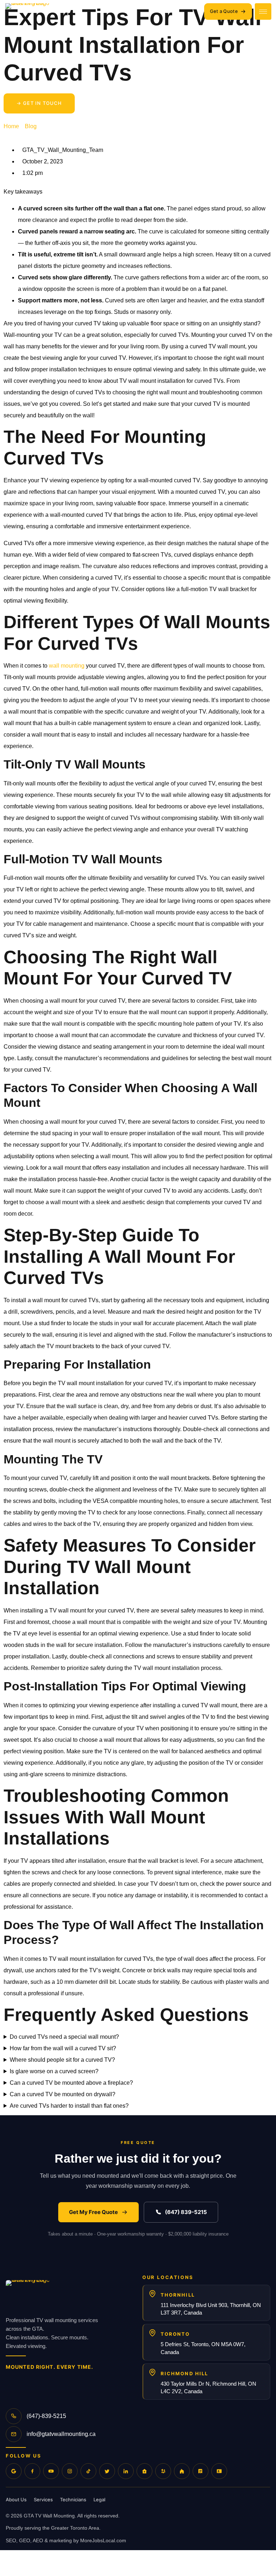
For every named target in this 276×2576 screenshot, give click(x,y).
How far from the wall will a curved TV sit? (63, 2048)
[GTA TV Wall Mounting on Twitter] (107, 2471)
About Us (16, 2500)
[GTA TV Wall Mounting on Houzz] (182, 2471)
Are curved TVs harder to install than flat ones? (69, 2106)
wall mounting (67, 666)
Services (43, 2500)
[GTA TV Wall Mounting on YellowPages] (201, 2471)
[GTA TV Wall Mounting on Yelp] (163, 2471)
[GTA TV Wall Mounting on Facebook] (32, 2471)
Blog (31, 126)
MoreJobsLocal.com (103, 2540)
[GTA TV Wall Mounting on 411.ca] (219, 2471)
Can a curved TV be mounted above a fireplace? (71, 2083)
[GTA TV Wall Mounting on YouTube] (51, 2471)
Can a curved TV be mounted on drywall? (63, 2094)
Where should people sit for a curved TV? (62, 2060)
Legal (99, 2500)
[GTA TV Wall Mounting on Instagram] (70, 2471)
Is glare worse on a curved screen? (54, 2071)
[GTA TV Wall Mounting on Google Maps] (14, 2471)
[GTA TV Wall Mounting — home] (103, 11)
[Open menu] (263, 11)
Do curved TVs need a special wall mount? (64, 2037)
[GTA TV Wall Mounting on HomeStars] (144, 2471)
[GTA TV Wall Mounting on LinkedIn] (126, 2471)
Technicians (73, 2500)
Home (11, 126)
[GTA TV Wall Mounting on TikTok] (88, 2471)
